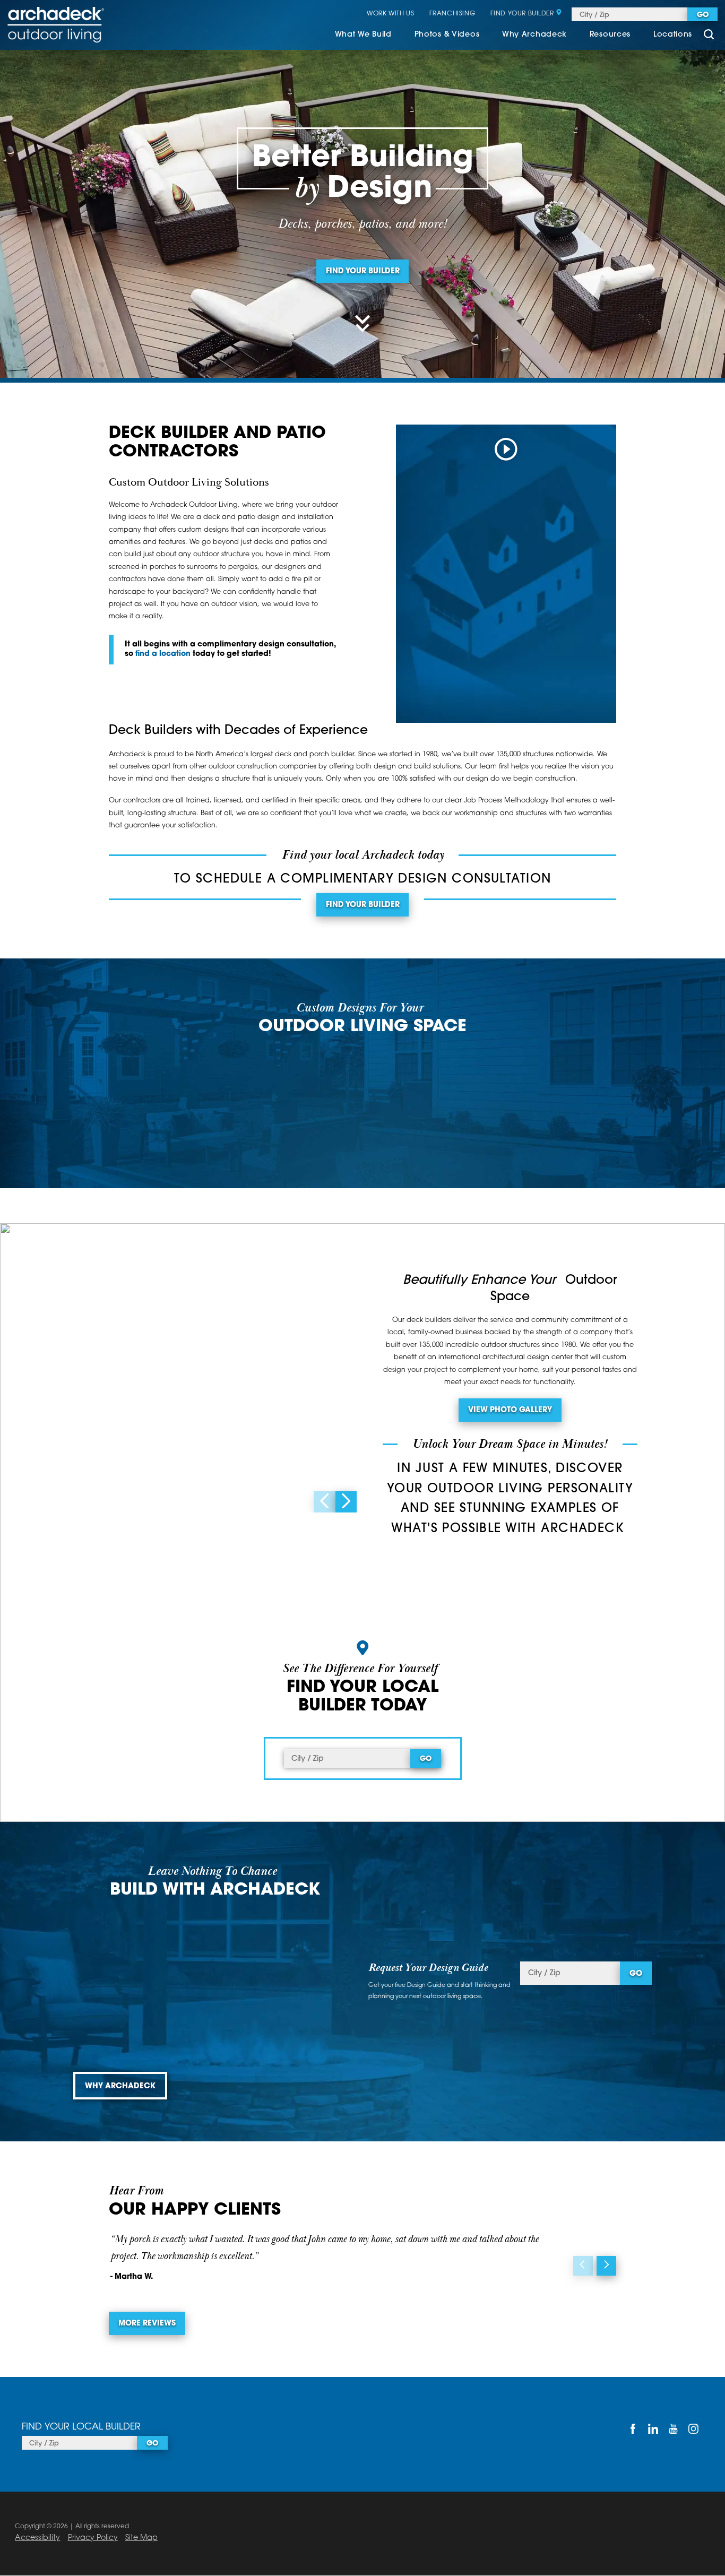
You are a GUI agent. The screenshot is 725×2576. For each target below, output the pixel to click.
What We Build (363, 35)
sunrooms (579, 1158)
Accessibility (37, 2538)
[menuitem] (363, 36)
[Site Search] (709, 36)
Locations (673, 35)
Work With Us (390, 14)
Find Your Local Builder (81, 2427)
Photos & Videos (447, 35)
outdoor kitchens (555, 1171)
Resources (610, 35)
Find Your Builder (522, 14)
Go (703, 15)
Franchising (452, 14)
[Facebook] (633, 2429)
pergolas (570, 1183)
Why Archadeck (534, 35)
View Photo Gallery (510, 1410)
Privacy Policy (93, 2538)
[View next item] (346, 1502)
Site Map (141, 2538)
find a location (163, 654)
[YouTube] (673, 2429)
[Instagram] (693, 2429)
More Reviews (147, 2324)
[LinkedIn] (653, 2429)
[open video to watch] (506, 452)
